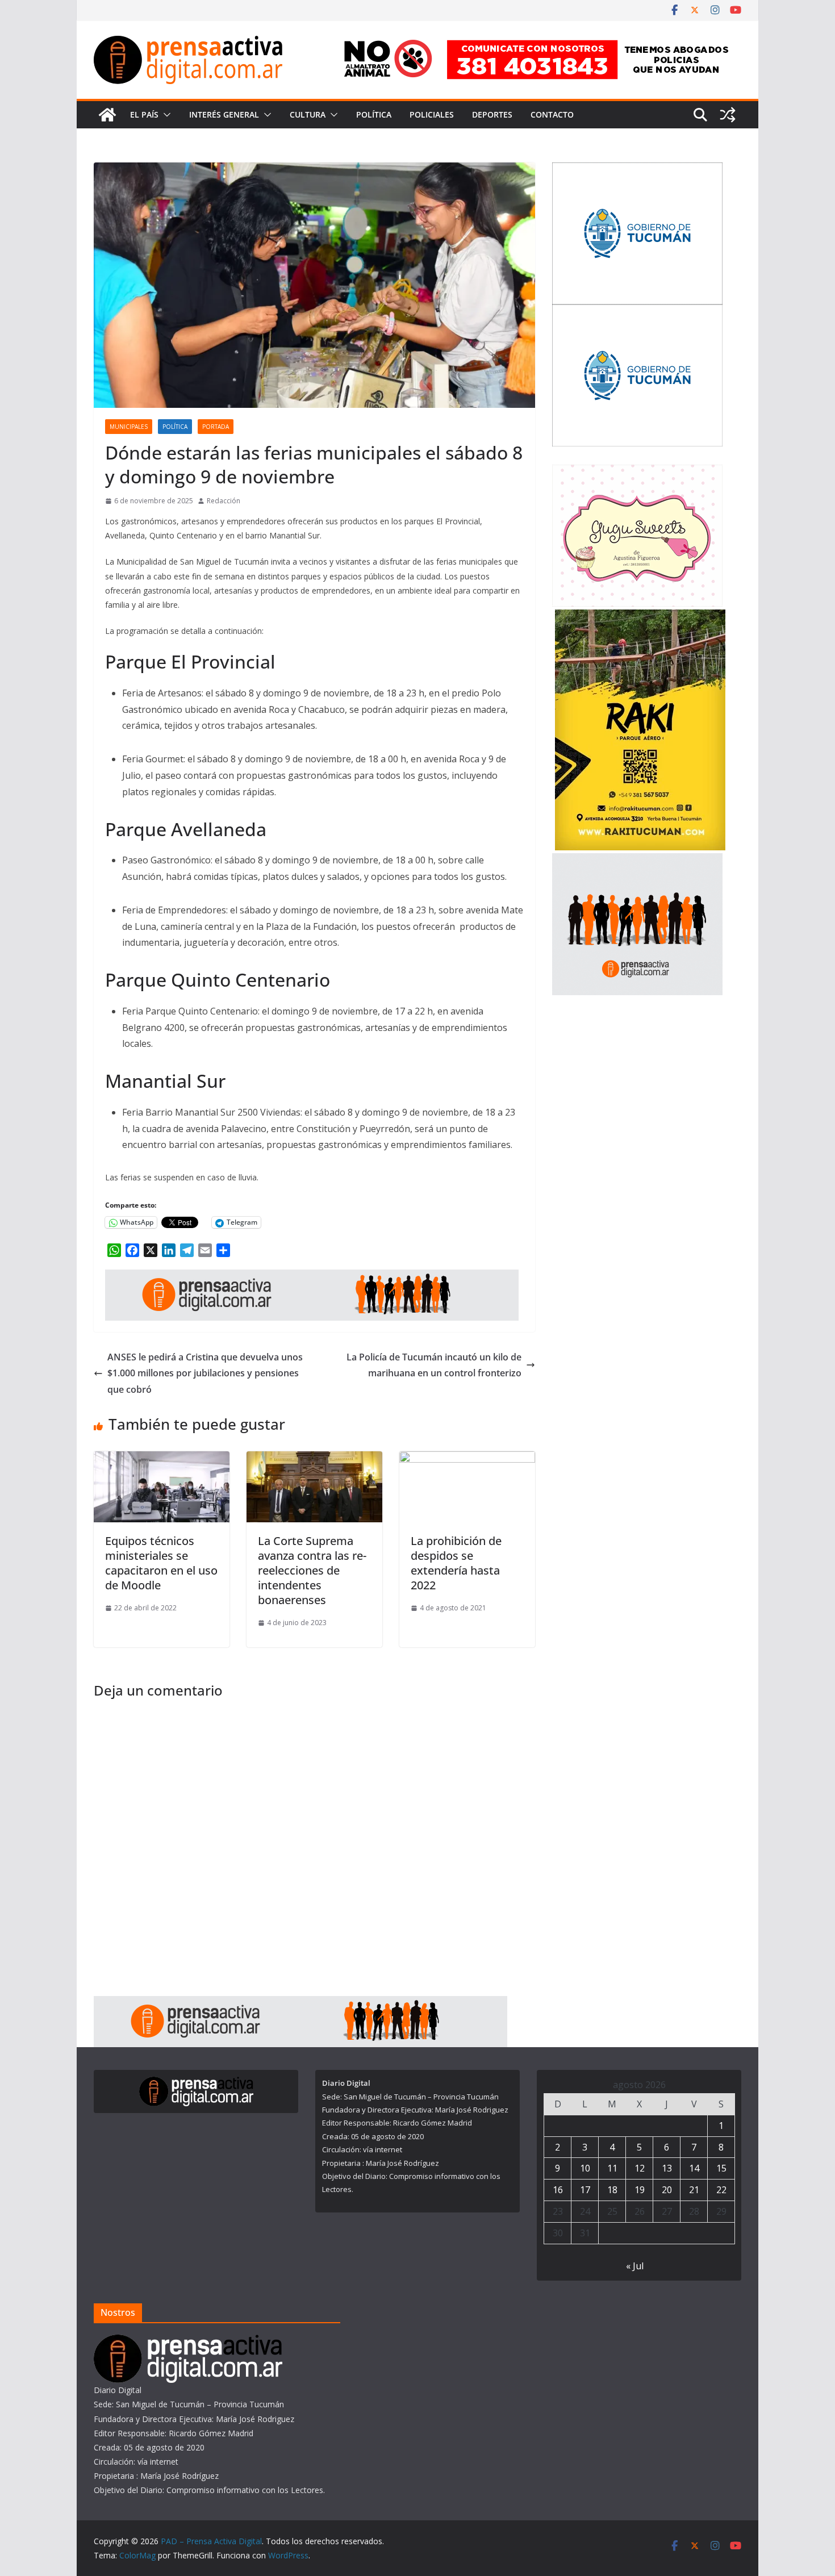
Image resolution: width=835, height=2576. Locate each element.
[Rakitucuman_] (640, 617)
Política (374, 114)
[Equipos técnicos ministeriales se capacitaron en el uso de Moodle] (162, 1459)
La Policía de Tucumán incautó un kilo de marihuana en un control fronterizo (434, 1365)
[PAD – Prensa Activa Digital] (107, 115)
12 (640, 2168)
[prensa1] (312, 1277)
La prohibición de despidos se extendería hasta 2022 (456, 1563)
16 (558, 2190)
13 (667, 2168)
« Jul (635, 2266)
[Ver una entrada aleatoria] (728, 115)
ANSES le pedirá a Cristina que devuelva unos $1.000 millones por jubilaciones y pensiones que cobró (205, 1373)
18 (612, 2190)
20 (667, 2190)
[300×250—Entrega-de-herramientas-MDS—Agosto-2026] (637, 170)
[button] (165, 115)
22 (721, 2190)
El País (144, 114)
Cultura (308, 114)
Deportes (492, 114)
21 (694, 2190)
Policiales (432, 114)
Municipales (129, 427)
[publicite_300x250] (637, 860)
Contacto (552, 114)
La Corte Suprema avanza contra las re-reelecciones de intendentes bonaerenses (312, 1570)
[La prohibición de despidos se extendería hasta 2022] (467, 1459)
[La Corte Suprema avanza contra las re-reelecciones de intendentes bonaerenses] (314, 1459)
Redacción (224, 501)
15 (721, 2168)
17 (585, 2190)
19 (640, 2190)
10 (585, 2168)
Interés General (224, 114)
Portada (216, 427)
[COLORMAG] (188, 2342)
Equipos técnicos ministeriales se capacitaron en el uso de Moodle (161, 1563)
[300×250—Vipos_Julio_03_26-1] (637, 312)
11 (612, 2168)
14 (694, 2168)
